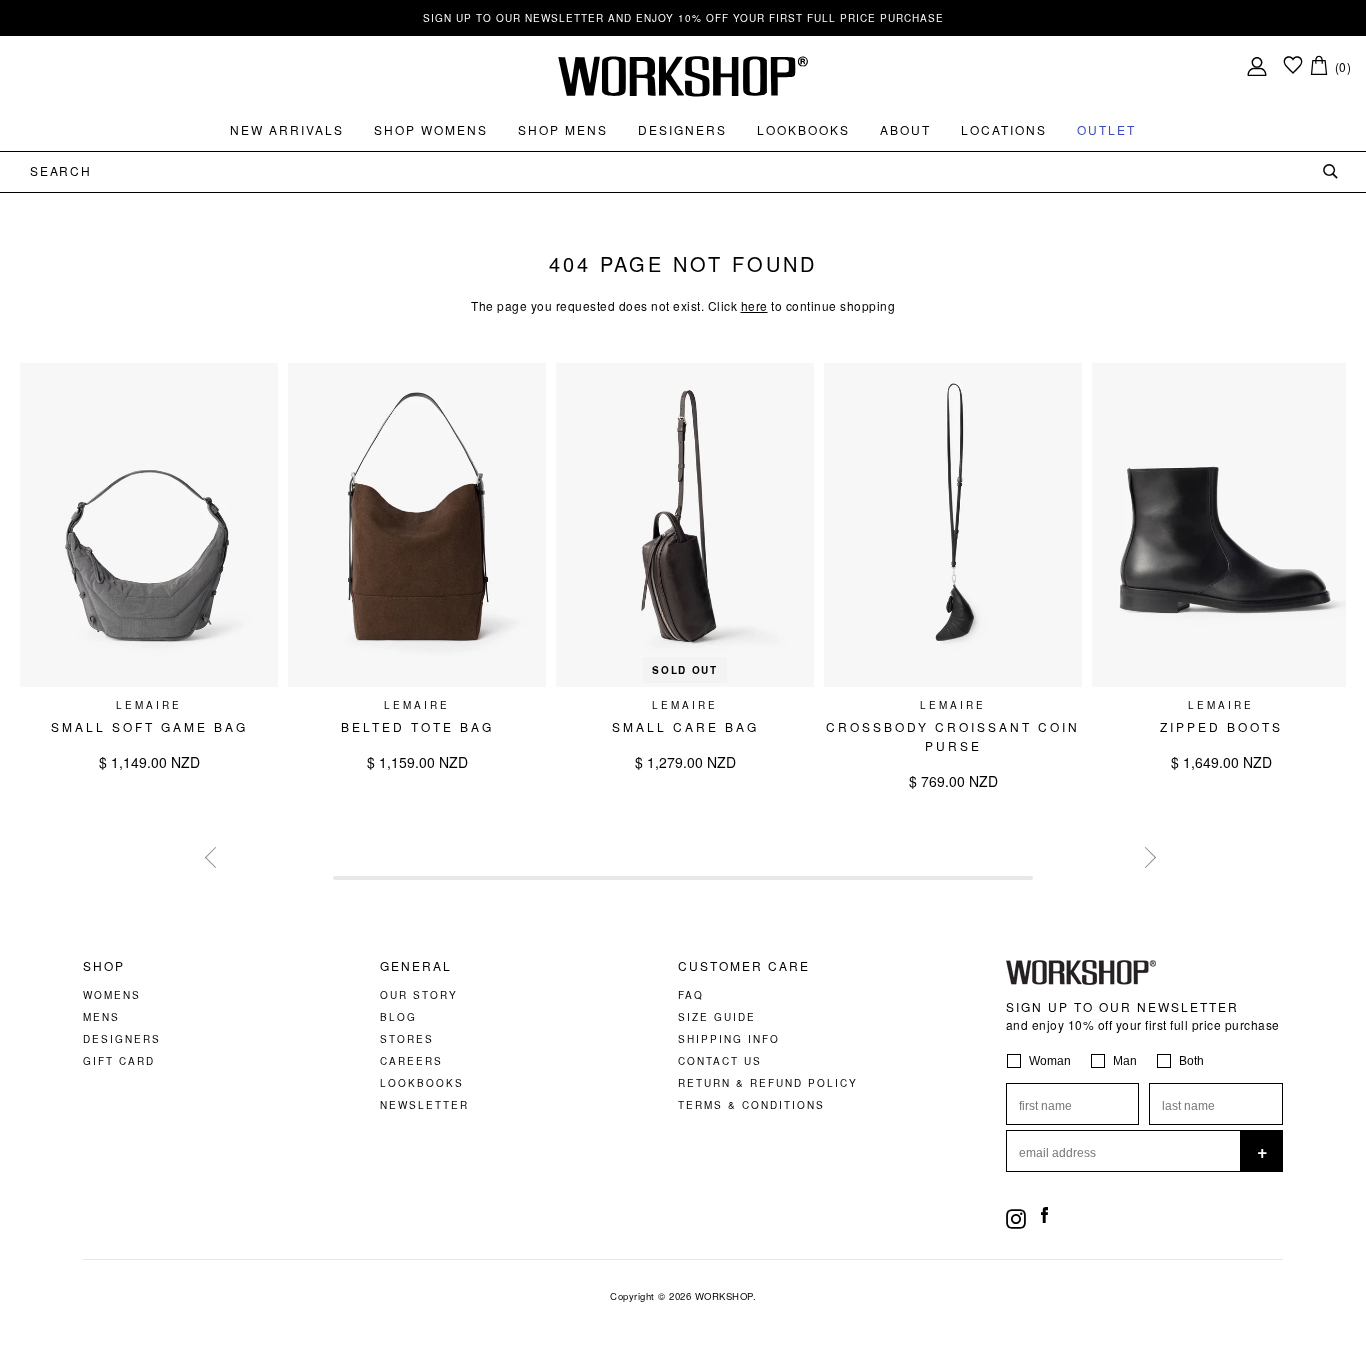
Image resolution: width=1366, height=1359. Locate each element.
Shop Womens (431, 129)
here (754, 305)
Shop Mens (563, 129)
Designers (682, 129)
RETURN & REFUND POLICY (768, 1083)
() (1343, 66)
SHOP (104, 966)
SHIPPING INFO (729, 1039)
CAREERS (411, 1061)
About (905, 129)
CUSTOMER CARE (744, 966)
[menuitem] (287, 130)
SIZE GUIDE (717, 1017)
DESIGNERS (122, 1039)
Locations (1004, 129)
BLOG (398, 1017)
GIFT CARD (119, 1061)
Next (1143, 855)
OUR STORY (419, 995)
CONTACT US (720, 1061)
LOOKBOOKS (422, 1083)
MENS (101, 1017)
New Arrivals (287, 129)
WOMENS (112, 995)
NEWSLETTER (424, 1105)
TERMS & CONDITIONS (751, 1105)
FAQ (691, 995)
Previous (213, 855)
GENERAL (416, 966)
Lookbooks (803, 129)
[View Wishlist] (1293, 66)
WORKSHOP (724, 1296)
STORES (407, 1039)
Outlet (1106, 129)
